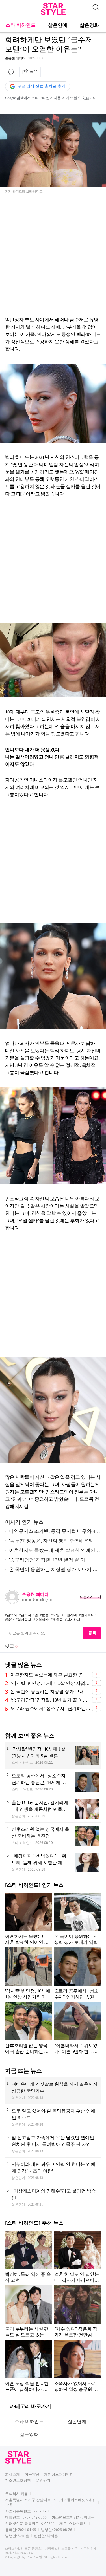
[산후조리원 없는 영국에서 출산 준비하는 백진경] (53, 1836)
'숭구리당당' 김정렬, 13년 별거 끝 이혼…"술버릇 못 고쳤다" (45, 1561)
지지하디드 (75, 1620)
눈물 (45, 1615)
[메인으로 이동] (53, 14)
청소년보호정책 (18, 2480)
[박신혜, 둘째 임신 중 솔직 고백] (29, 2257)
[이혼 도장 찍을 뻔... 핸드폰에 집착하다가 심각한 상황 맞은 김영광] (29, 2366)
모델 (56, 1615)
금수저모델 (29, 1615)
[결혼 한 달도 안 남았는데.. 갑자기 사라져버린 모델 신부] (78, 2257)
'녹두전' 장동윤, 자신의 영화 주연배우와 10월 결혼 (52, 1542)
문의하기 (43, 2480)
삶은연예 (58, 25)
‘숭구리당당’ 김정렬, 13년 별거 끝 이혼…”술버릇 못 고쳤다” (51, 1700)
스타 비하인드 (21, 25)
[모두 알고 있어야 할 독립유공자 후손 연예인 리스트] (53, 2117)
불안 (10, 1620)
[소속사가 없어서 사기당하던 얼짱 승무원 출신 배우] (78, 2366)
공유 (34, 71)
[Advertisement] (53, 257)
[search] (96, 6)
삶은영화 (89, 25)
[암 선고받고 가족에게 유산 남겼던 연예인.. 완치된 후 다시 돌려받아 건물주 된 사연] (53, 2144)
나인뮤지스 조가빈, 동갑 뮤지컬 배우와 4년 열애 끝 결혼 (53, 1532)
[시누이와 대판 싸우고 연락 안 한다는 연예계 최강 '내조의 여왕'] (53, 2171)
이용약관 (32, 2474)
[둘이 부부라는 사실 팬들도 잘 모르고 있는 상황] (29, 2311)
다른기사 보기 (90, 1597)
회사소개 (12, 2474)
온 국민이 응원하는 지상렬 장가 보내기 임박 (51, 1571)
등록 (92, 1633)
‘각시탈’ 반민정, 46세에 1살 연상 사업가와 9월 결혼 (51, 1683)
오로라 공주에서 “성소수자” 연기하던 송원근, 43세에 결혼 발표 (51, 1708)
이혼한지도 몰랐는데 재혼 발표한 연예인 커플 (50, 1551)
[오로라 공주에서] (53, 1782)
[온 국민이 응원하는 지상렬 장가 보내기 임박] (78, 1919)
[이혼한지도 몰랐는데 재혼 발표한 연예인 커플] (29, 1919)
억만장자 (24, 1620)
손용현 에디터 (15, 58)
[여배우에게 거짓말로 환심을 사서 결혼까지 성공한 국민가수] (53, 2091)
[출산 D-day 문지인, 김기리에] (53, 1809)
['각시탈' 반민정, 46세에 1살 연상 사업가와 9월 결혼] (53, 1756)
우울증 (58, 1620)
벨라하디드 (89, 1615)
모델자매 (70, 1615)
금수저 (12, 1615)
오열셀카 (42, 1620)
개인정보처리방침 (59, 2474)
